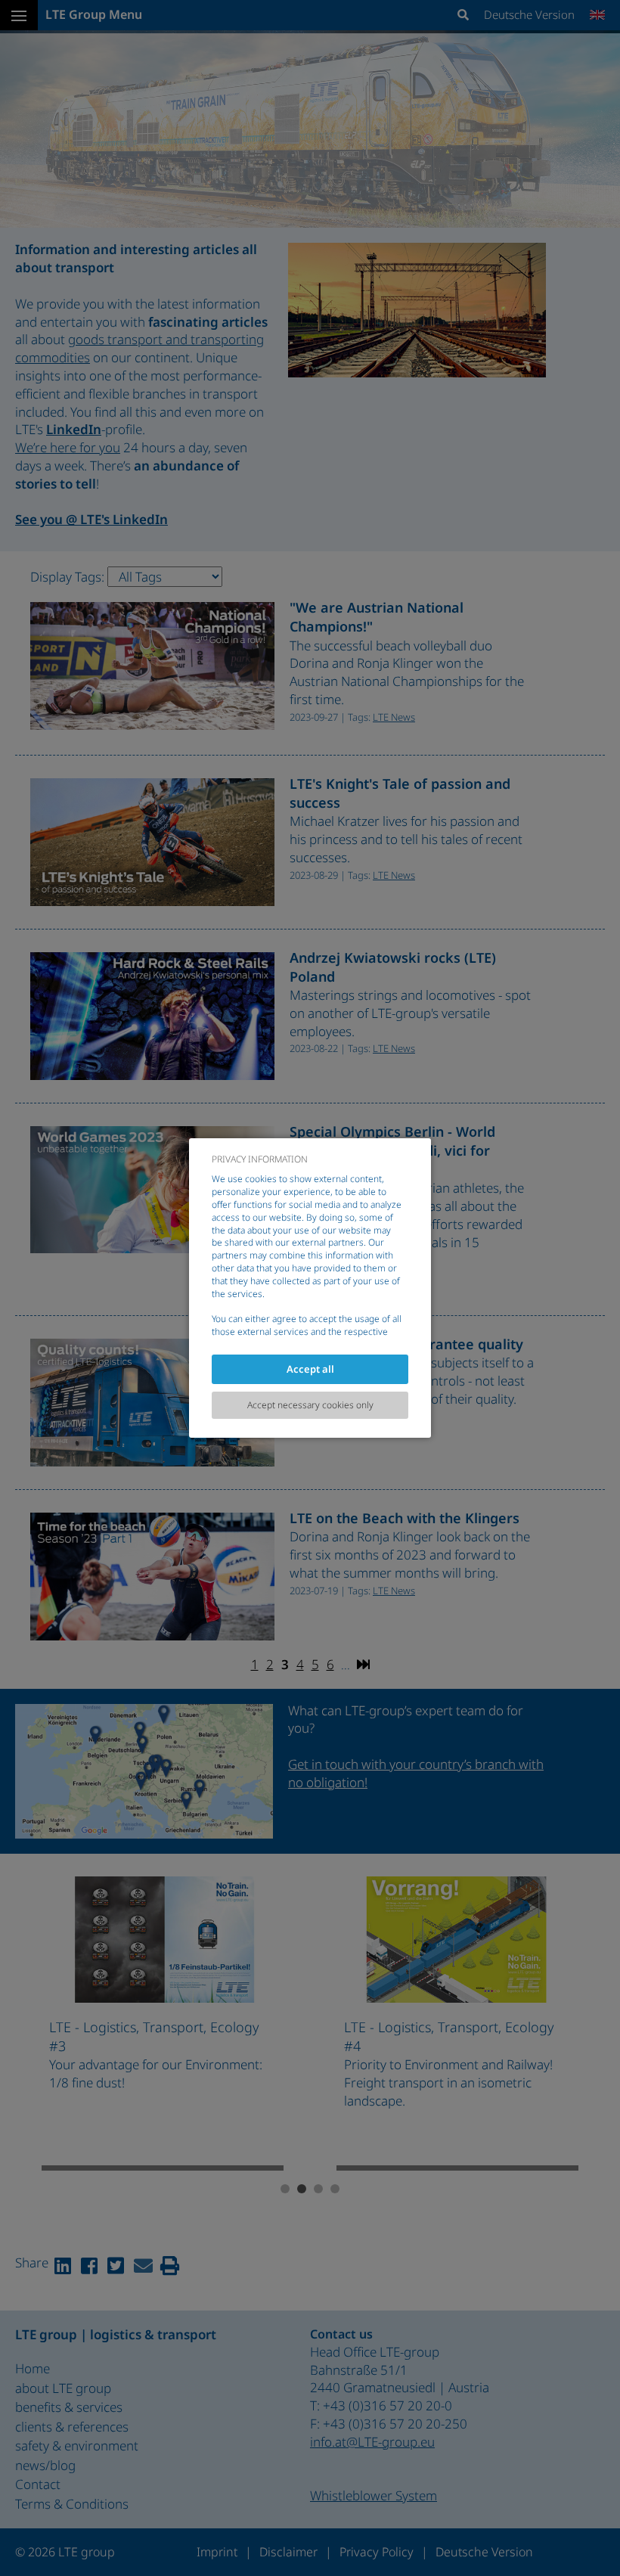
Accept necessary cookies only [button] (310, 1405)
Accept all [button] (310, 1369)
